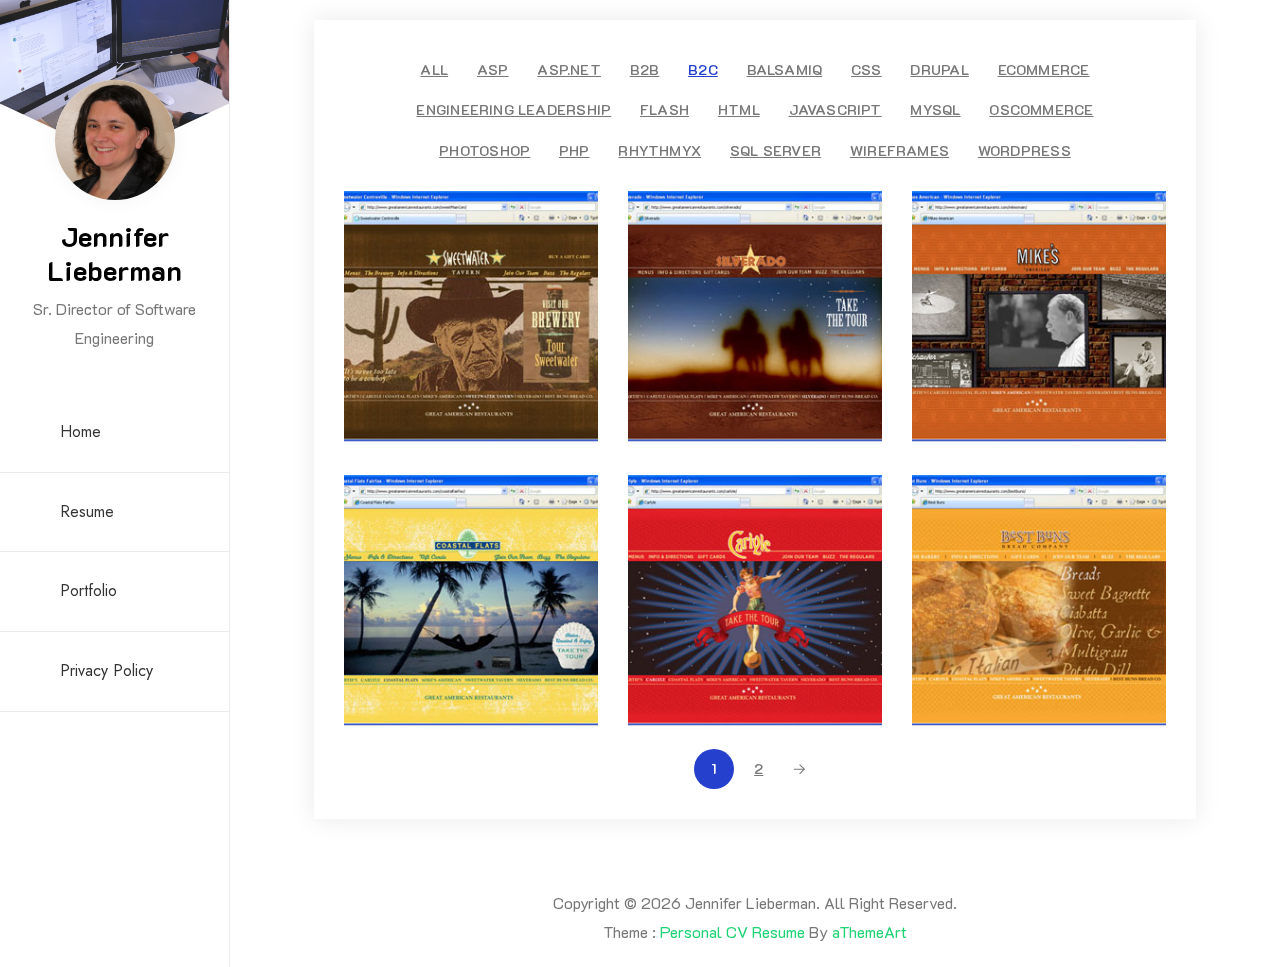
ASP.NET (569, 69)
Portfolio (88, 590)
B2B (645, 69)
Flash (664, 109)
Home (80, 431)
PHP (574, 150)
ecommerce (1044, 69)
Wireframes (899, 150)
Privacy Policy (106, 670)
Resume (87, 511)
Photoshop (484, 150)
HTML (739, 109)
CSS (866, 69)
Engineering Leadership (513, 109)
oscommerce (1041, 109)
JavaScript (835, 109)
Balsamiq (785, 69)
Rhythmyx (659, 150)
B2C (703, 69)
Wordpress (1024, 150)
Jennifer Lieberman (114, 253)
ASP (493, 69)
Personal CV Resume (732, 931)
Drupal (939, 69)
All (434, 69)
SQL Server (775, 150)
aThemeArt (869, 931)
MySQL (935, 109)
